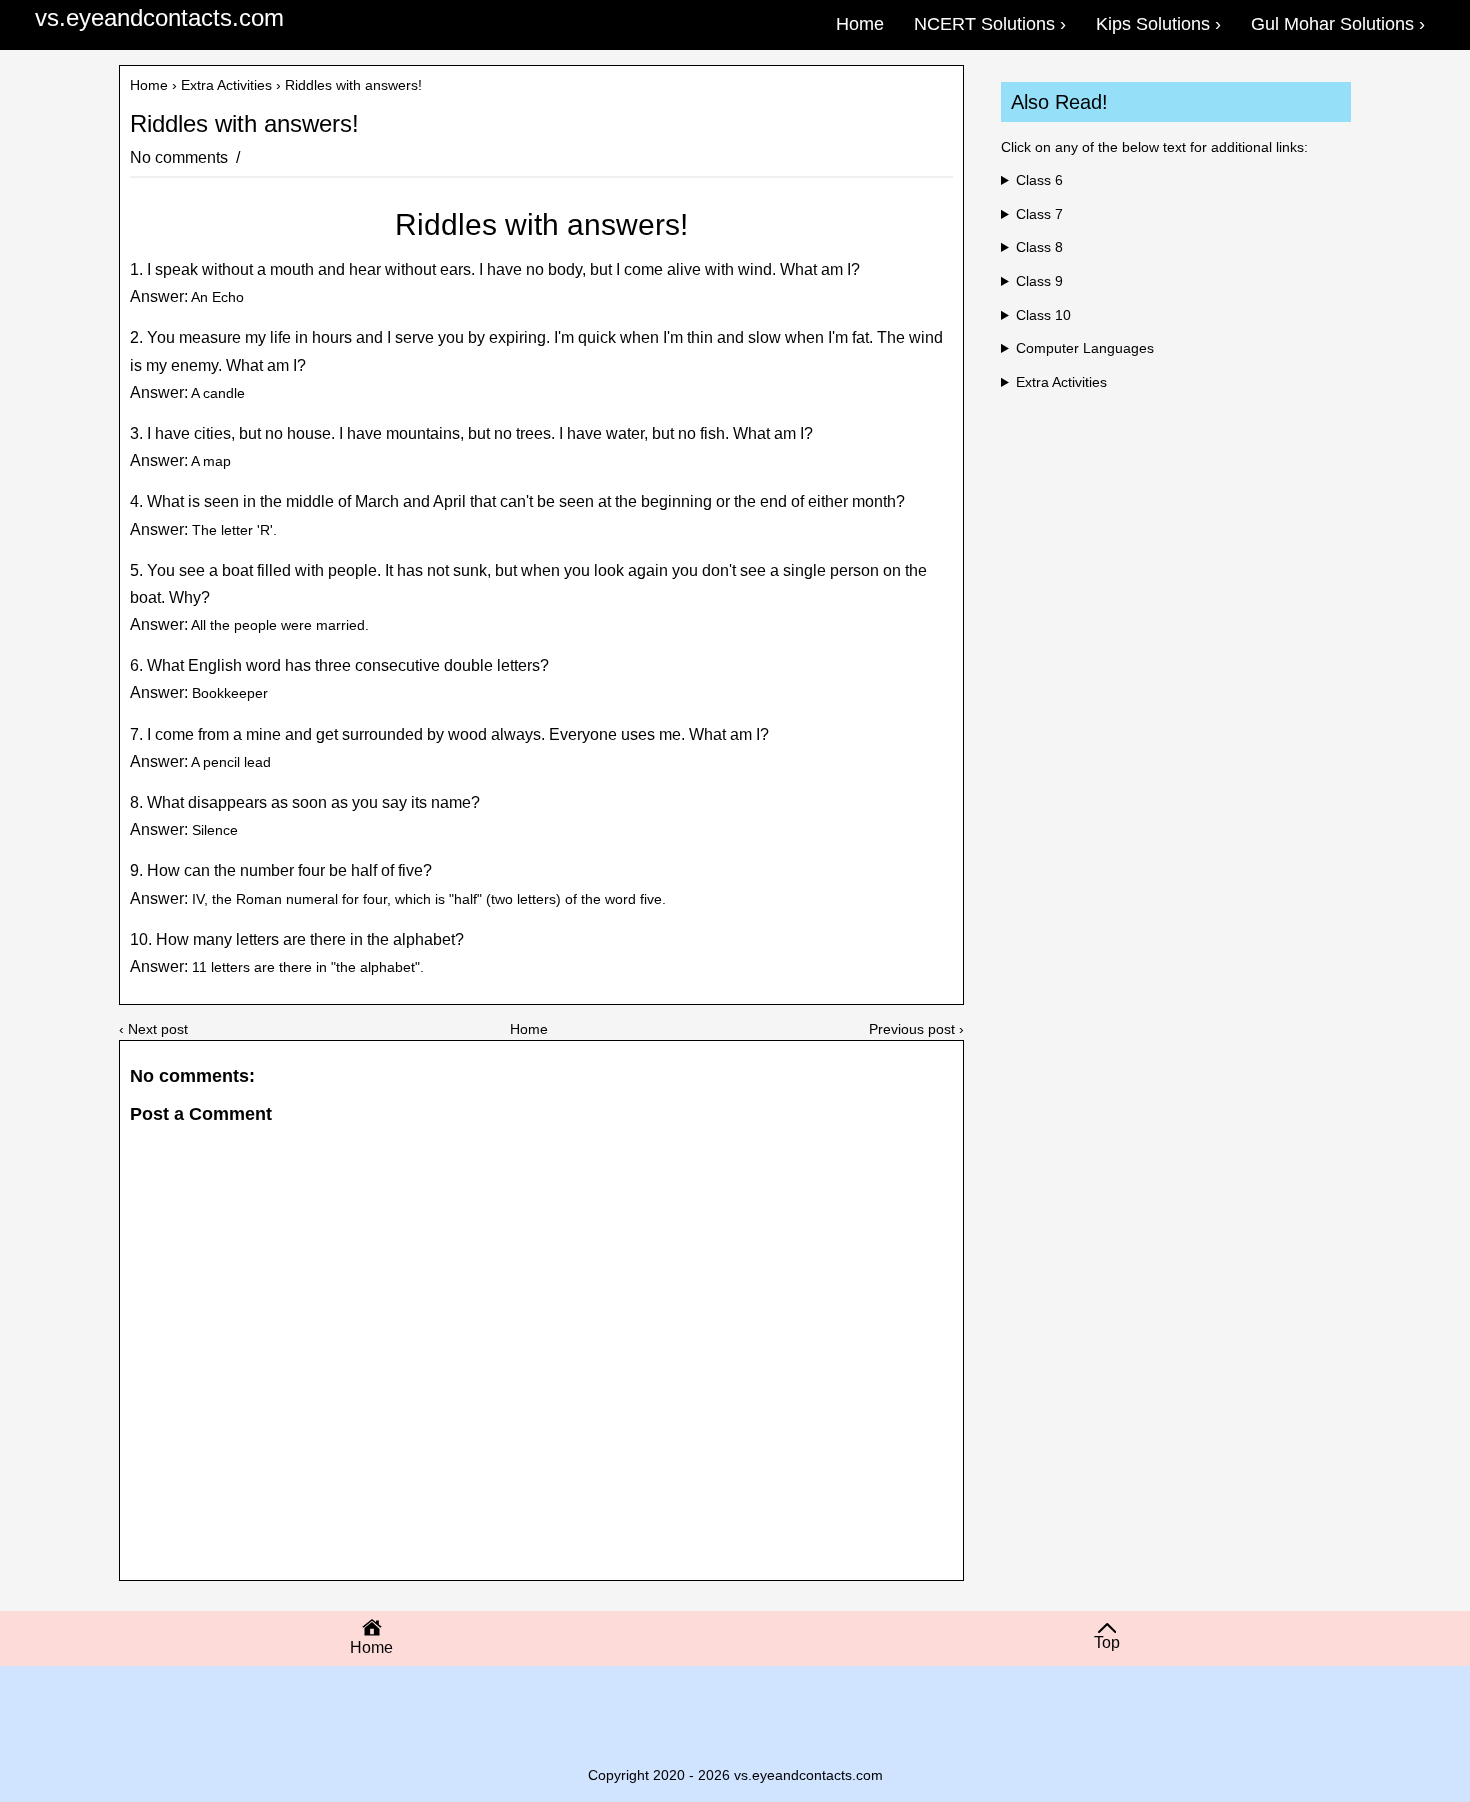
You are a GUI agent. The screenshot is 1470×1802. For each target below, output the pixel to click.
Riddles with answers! (244, 124)
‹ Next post (153, 1029)
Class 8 (1039, 247)
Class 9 (1039, 281)
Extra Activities (226, 85)
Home (149, 85)
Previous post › (916, 1029)
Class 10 (1043, 315)
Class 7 (1039, 214)
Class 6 (1039, 180)
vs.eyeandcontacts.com (159, 17)
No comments (181, 157)
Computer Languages (1085, 348)
